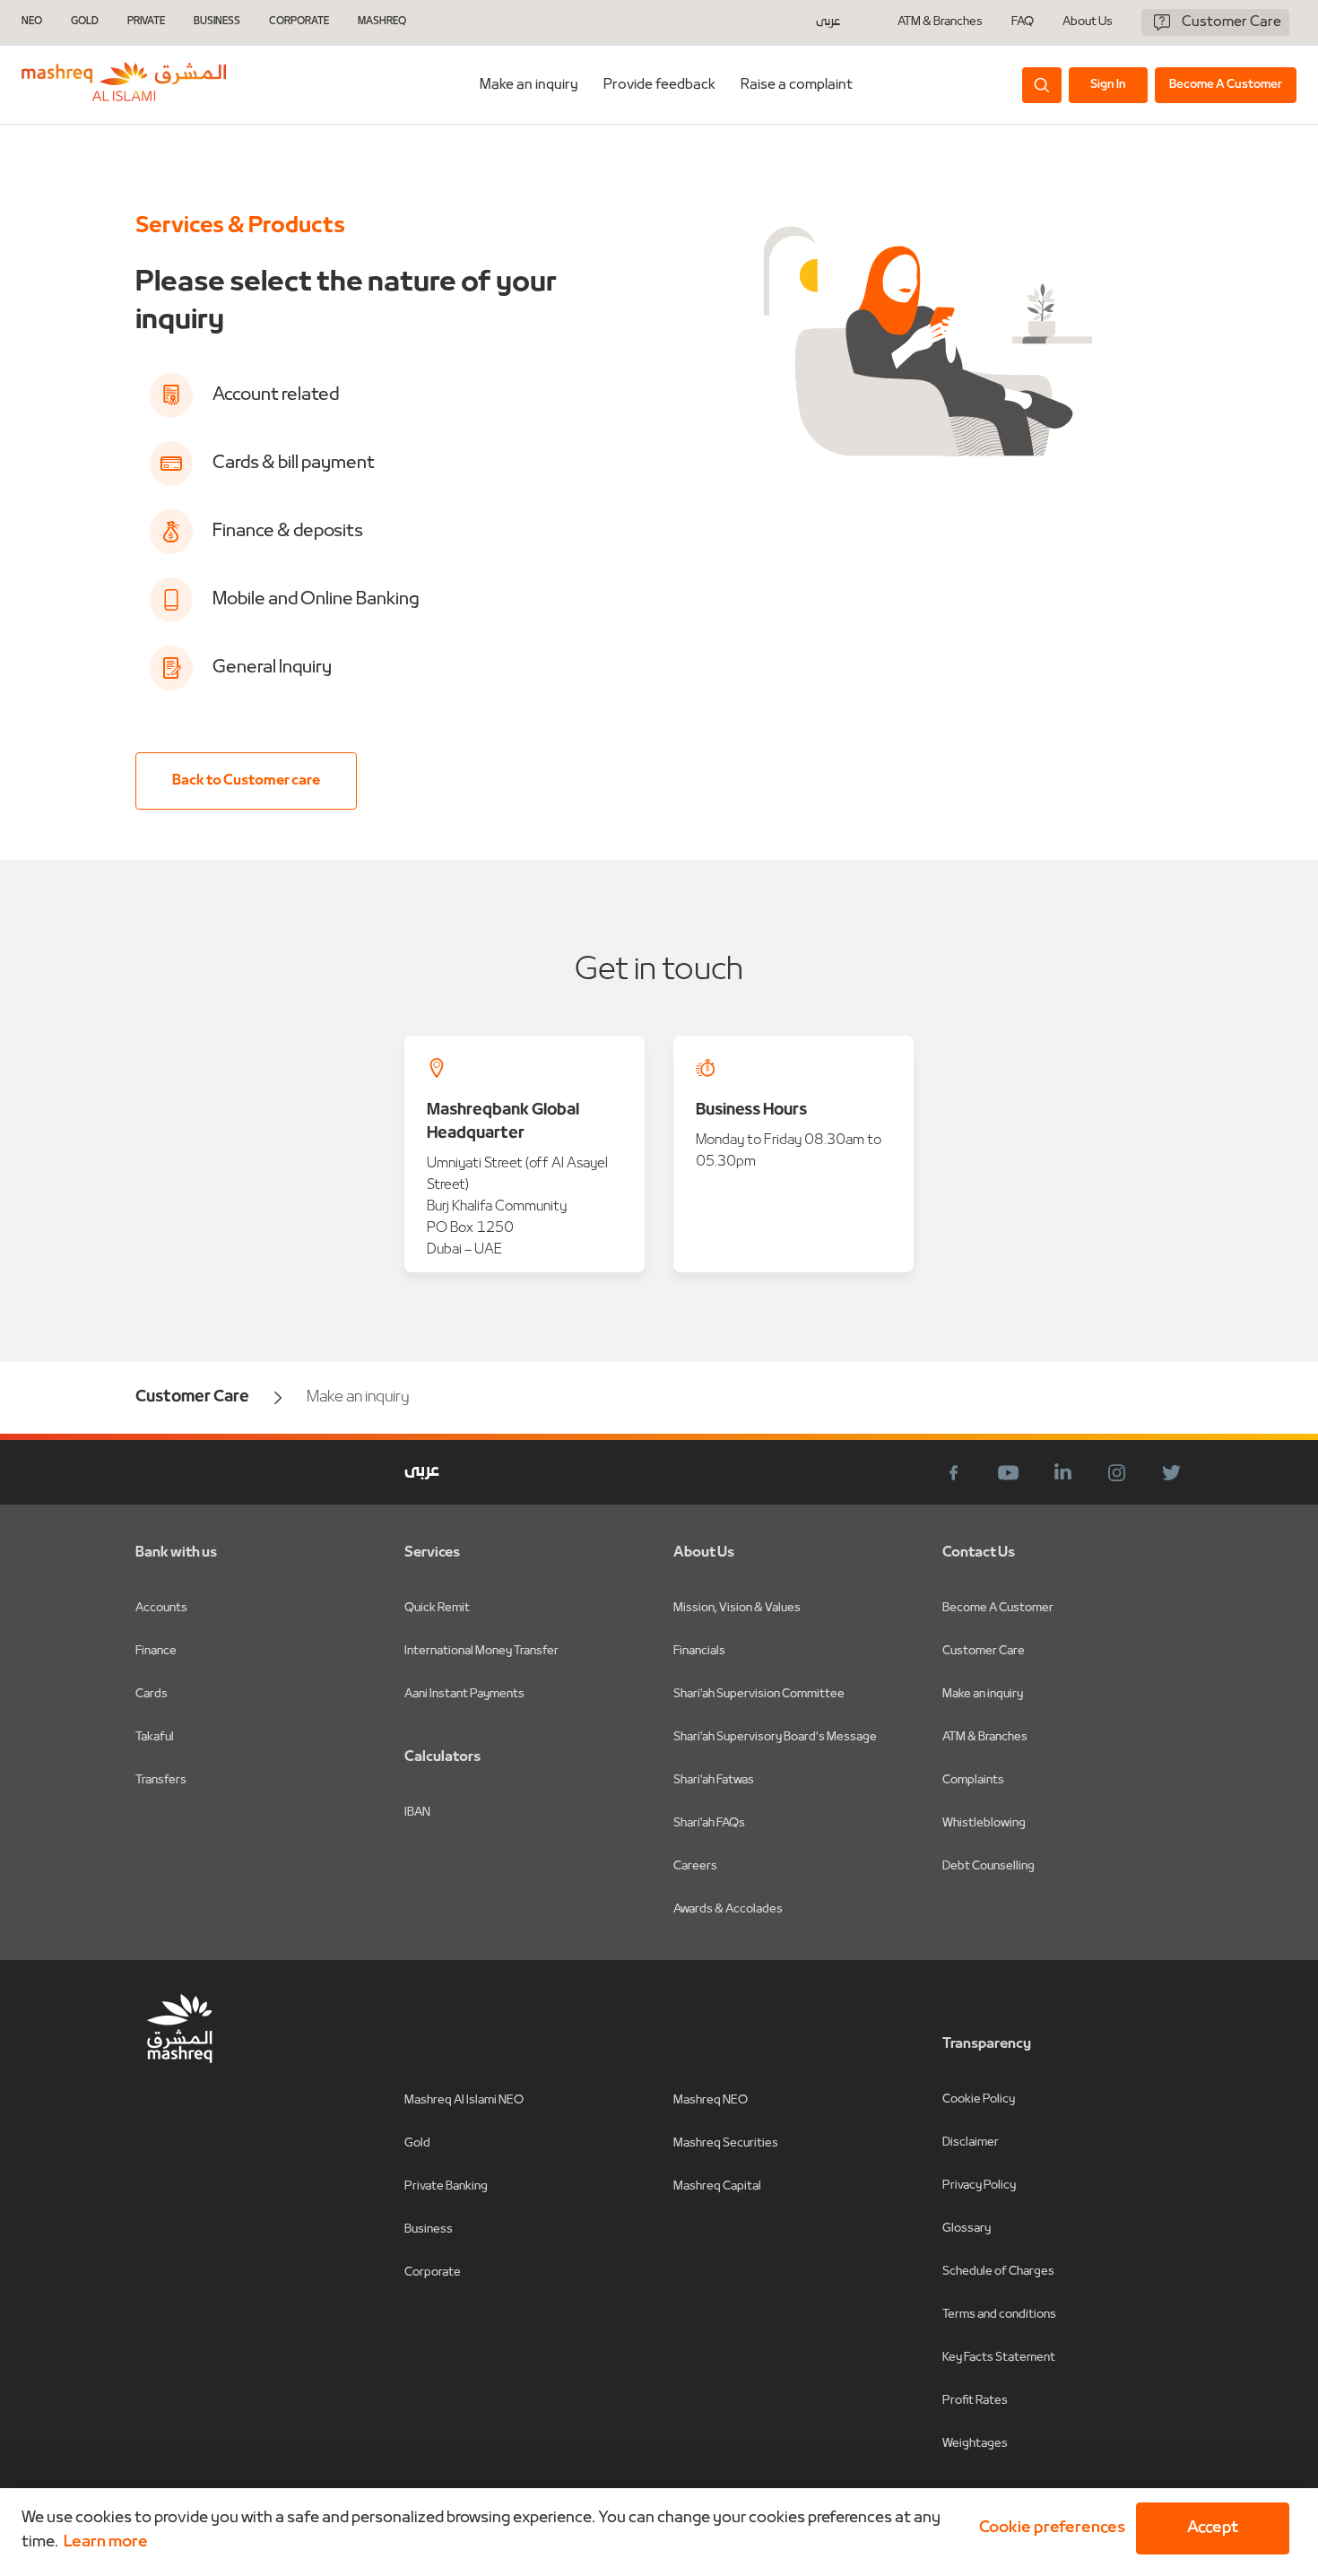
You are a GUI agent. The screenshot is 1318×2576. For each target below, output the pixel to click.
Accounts (161, 1608)
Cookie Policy (979, 2099)
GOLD (85, 22)
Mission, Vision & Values (737, 1608)
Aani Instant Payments (464, 1694)
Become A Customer (998, 1608)
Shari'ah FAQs (709, 1823)
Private (146, 22)
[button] (1049, 2528)
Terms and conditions (999, 2315)
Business (429, 2229)
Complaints (973, 1780)
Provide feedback (659, 85)
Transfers (161, 1780)
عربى (828, 22)
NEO (32, 22)
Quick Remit (437, 1608)
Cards (152, 1694)
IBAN (417, 1813)
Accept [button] (1213, 2528)
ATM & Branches (940, 22)
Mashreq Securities (726, 2143)
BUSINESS (217, 22)
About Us (1088, 22)
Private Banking (446, 2186)
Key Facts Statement (999, 2358)
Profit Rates (975, 2401)
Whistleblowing (984, 1823)
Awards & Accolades (728, 1909)
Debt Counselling (988, 1866)
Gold (417, 2143)
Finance (156, 1651)
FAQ (1023, 22)
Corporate (433, 2272)
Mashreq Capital (717, 2186)
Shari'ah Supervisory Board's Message (775, 1737)
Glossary (967, 2229)
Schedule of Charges (998, 2272)
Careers (695, 1866)
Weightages (975, 2444)
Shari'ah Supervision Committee (759, 1694)
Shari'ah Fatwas (714, 1780)
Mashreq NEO (711, 2100)
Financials (699, 1651)
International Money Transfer (481, 1651)
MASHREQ (382, 22)
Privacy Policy (979, 2186)
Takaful (155, 1737)
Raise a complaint (797, 85)
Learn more (106, 2542)
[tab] (529, 85)
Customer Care (984, 1651)
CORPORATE (299, 22)
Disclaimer (971, 2142)
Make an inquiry (529, 85)
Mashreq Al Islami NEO (464, 2100)
